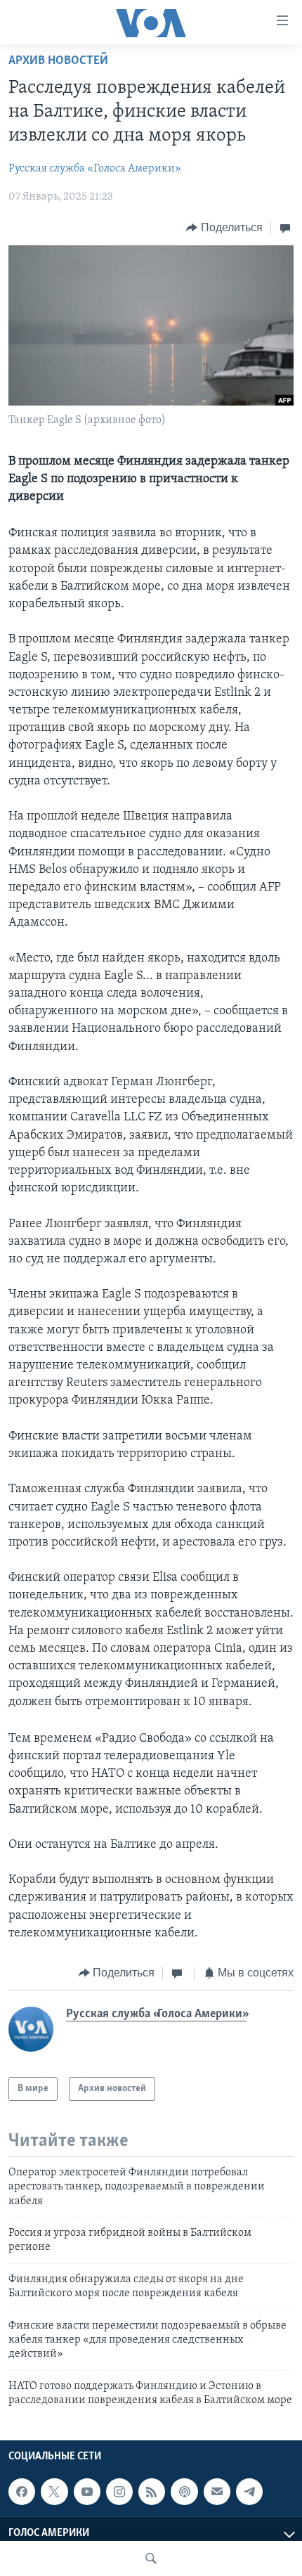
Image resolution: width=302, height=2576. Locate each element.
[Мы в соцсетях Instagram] (119, 2492)
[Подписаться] (217, 2492)
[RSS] (152, 2492)
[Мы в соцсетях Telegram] (249, 2492)
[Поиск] (151, 2558)
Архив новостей (58, 61)
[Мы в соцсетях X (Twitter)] (54, 2492)
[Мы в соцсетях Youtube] (87, 2492)
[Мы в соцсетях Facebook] (22, 2492)
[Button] (224, 228)
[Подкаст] (184, 2492)
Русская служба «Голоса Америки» (95, 169)
